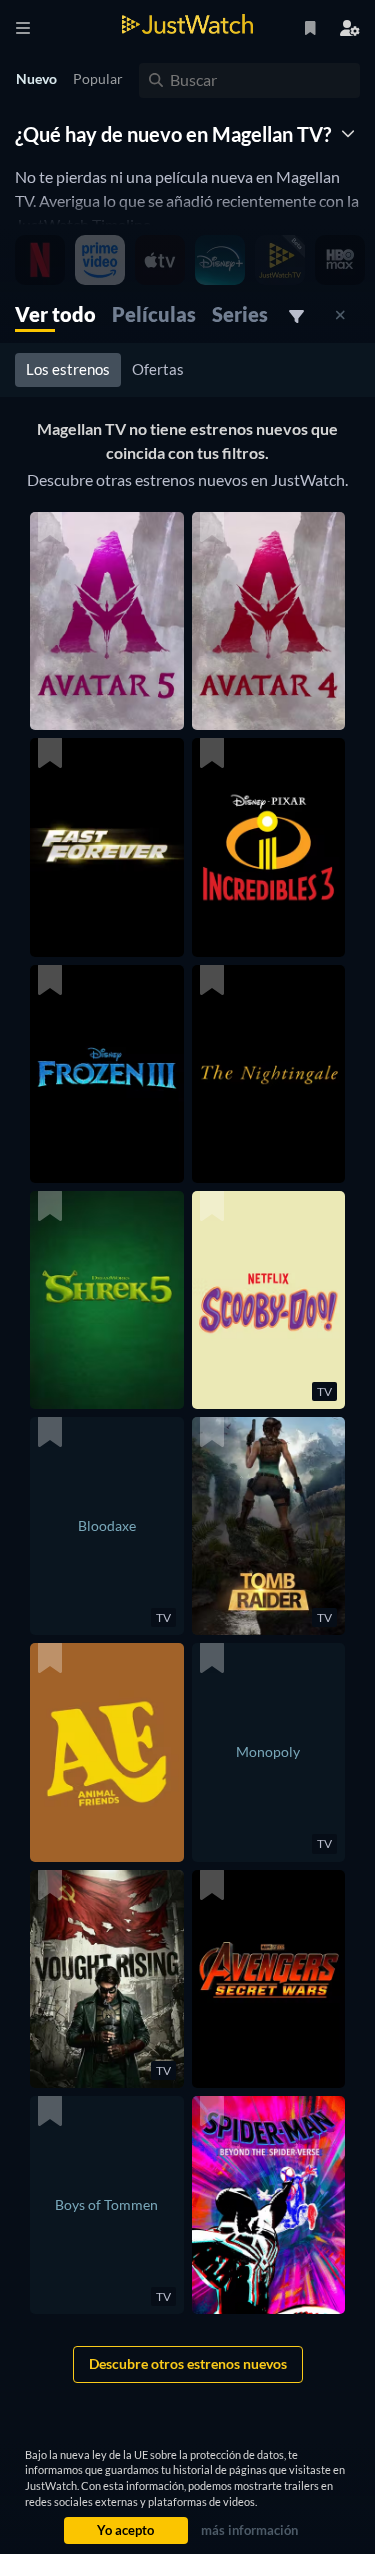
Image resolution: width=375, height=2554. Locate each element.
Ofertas (158, 369)
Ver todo (55, 314)
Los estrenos (68, 369)
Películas (154, 314)
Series (240, 314)
